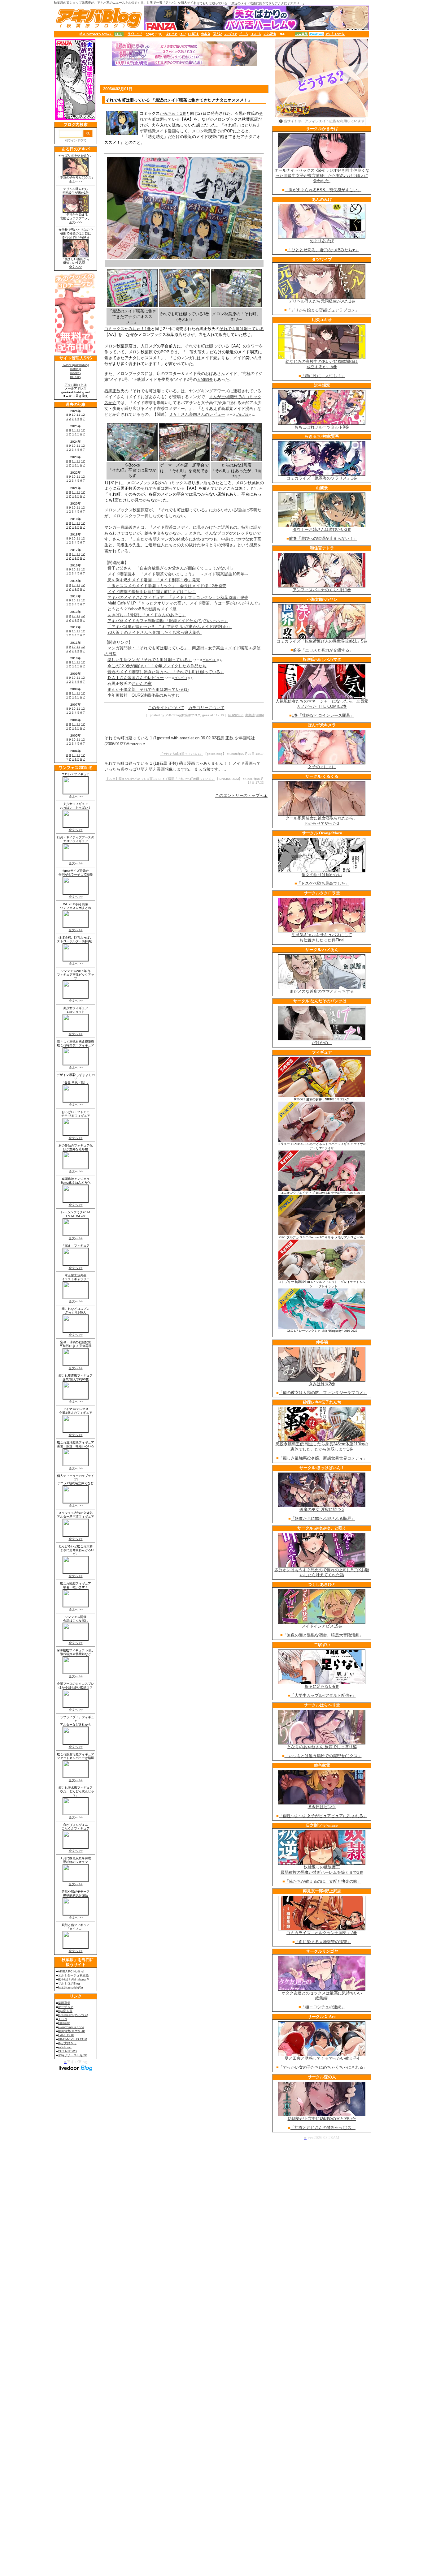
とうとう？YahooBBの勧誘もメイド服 (142, 609)
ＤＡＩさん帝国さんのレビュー (197, 414)
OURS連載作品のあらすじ (155, 695)
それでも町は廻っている (242, 329)
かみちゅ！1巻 (173, 113)
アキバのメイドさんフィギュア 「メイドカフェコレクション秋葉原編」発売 (178, 598)
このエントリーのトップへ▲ (241, 796)
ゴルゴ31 (242, 415)
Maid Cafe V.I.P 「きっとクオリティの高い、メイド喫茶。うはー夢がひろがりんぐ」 (185, 603)
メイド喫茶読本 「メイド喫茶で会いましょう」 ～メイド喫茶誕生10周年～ (178, 574)
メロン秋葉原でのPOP (212, 131)
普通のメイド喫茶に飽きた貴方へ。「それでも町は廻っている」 (166, 672)
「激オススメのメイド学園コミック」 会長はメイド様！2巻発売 (167, 586)
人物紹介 (205, 379)
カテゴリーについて (206, 708)
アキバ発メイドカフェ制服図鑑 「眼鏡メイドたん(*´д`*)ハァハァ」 (168, 621)
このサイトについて (166, 708)
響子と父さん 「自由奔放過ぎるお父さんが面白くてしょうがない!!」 (171, 568)
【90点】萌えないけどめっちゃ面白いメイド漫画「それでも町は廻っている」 (160, 779)
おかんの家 (142, 684)
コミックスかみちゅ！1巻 (128, 329)
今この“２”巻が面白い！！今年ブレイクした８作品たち (157, 666)
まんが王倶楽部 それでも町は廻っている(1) (148, 689)
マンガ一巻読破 (118, 527)
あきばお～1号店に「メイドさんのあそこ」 (147, 615)
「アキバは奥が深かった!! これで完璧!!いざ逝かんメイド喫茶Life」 (170, 627)
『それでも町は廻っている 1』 (181, 754)
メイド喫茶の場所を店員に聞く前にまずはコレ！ (152, 592)
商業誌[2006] (255, 715)
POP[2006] (236, 715)
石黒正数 (112, 391)
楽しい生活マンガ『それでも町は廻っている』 (150, 660)
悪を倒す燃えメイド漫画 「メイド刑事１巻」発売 (154, 580)
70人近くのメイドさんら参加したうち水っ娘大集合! (155, 632)
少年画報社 (118, 695)
